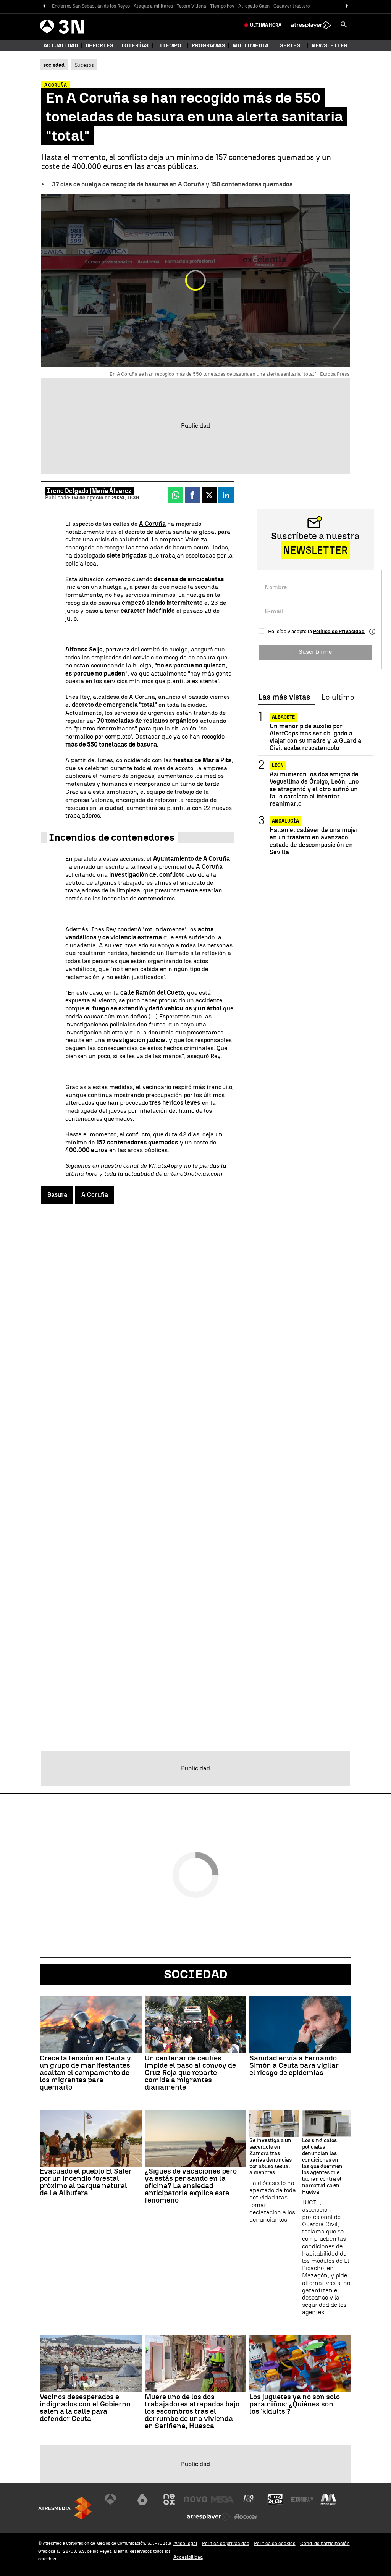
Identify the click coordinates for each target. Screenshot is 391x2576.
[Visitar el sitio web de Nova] (195, 2499)
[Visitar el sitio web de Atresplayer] (209, 2517)
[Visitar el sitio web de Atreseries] (249, 2499)
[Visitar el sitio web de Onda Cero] (275, 2499)
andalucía (285, 821)
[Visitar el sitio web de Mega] (222, 2499)
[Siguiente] (347, 6)
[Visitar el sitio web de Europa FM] (302, 2499)
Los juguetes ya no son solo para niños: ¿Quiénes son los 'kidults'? (295, 2404)
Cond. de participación (325, 2543)
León (278, 765)
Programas (208, 46)
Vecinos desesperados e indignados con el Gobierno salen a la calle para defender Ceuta (85, 2408)
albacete (283, 717)
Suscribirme (315, 652)
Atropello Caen (254, 6)
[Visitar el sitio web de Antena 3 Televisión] (116, 2499)
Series (290, 46)
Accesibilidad (188, 2557)
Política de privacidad (226, 2543)
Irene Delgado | (69, 491)
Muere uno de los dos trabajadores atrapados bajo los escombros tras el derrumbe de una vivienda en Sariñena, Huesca (192, 2411)
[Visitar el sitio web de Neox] (169, 2499)
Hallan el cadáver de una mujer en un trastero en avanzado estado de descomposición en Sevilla (314, 841)
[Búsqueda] (344, 25)
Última (266, 25)
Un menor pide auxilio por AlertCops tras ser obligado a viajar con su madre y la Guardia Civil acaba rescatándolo (315, 737)
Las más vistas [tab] (284, 697)
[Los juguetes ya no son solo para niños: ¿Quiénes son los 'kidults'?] (300, 2364)
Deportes (99, 46)
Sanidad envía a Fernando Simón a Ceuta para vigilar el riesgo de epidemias (294, 2065)
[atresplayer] (311, 25)
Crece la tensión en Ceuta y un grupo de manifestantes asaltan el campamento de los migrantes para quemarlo (85, 2073)
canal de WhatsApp (150, 1166)
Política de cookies (275, 2543)
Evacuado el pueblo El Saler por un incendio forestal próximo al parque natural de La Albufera (86, 2182)
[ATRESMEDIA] (65, 2508)
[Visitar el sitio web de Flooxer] (246, 2517)
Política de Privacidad (339, 631)
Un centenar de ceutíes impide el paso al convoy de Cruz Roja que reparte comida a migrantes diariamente (190, 2073)
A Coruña (152, 524)
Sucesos (84, 65)
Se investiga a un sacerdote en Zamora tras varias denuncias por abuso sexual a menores (271, 2157)
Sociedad (196, 1974)
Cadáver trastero (292, 6)
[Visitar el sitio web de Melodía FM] (328, 2499)
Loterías (135, 46)
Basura (57, 1195)
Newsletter (330, 46)
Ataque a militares (153, 6)
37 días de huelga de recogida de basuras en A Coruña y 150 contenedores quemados (172, 184)
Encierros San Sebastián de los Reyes (91, 6)
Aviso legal (185, 2543)
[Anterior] (44, 6)
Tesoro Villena (191, 6)
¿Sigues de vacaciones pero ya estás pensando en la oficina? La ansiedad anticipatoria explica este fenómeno (191, 2186)
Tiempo (170, 46)
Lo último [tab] (338, 697)
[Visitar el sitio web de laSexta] (142, 2499)
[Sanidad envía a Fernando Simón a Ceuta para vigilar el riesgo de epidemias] (300, 2025)
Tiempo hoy (222, 6)
